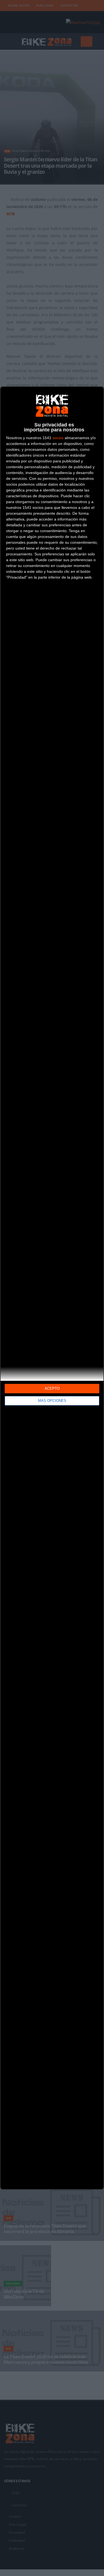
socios (58, 438)
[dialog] (52, 1288)
